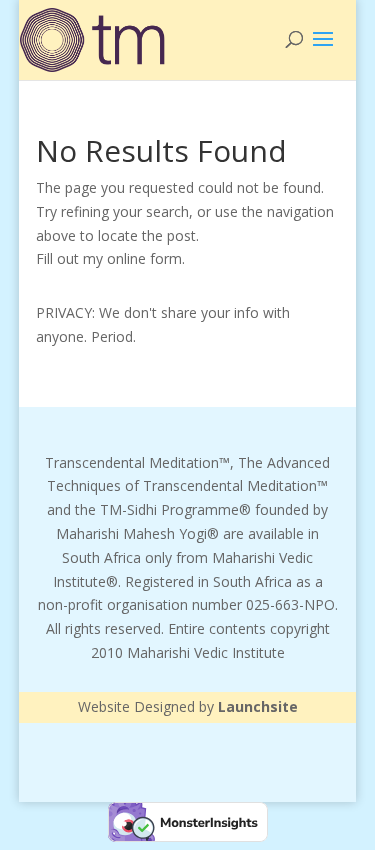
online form (144, 258)
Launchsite (258, 706)
